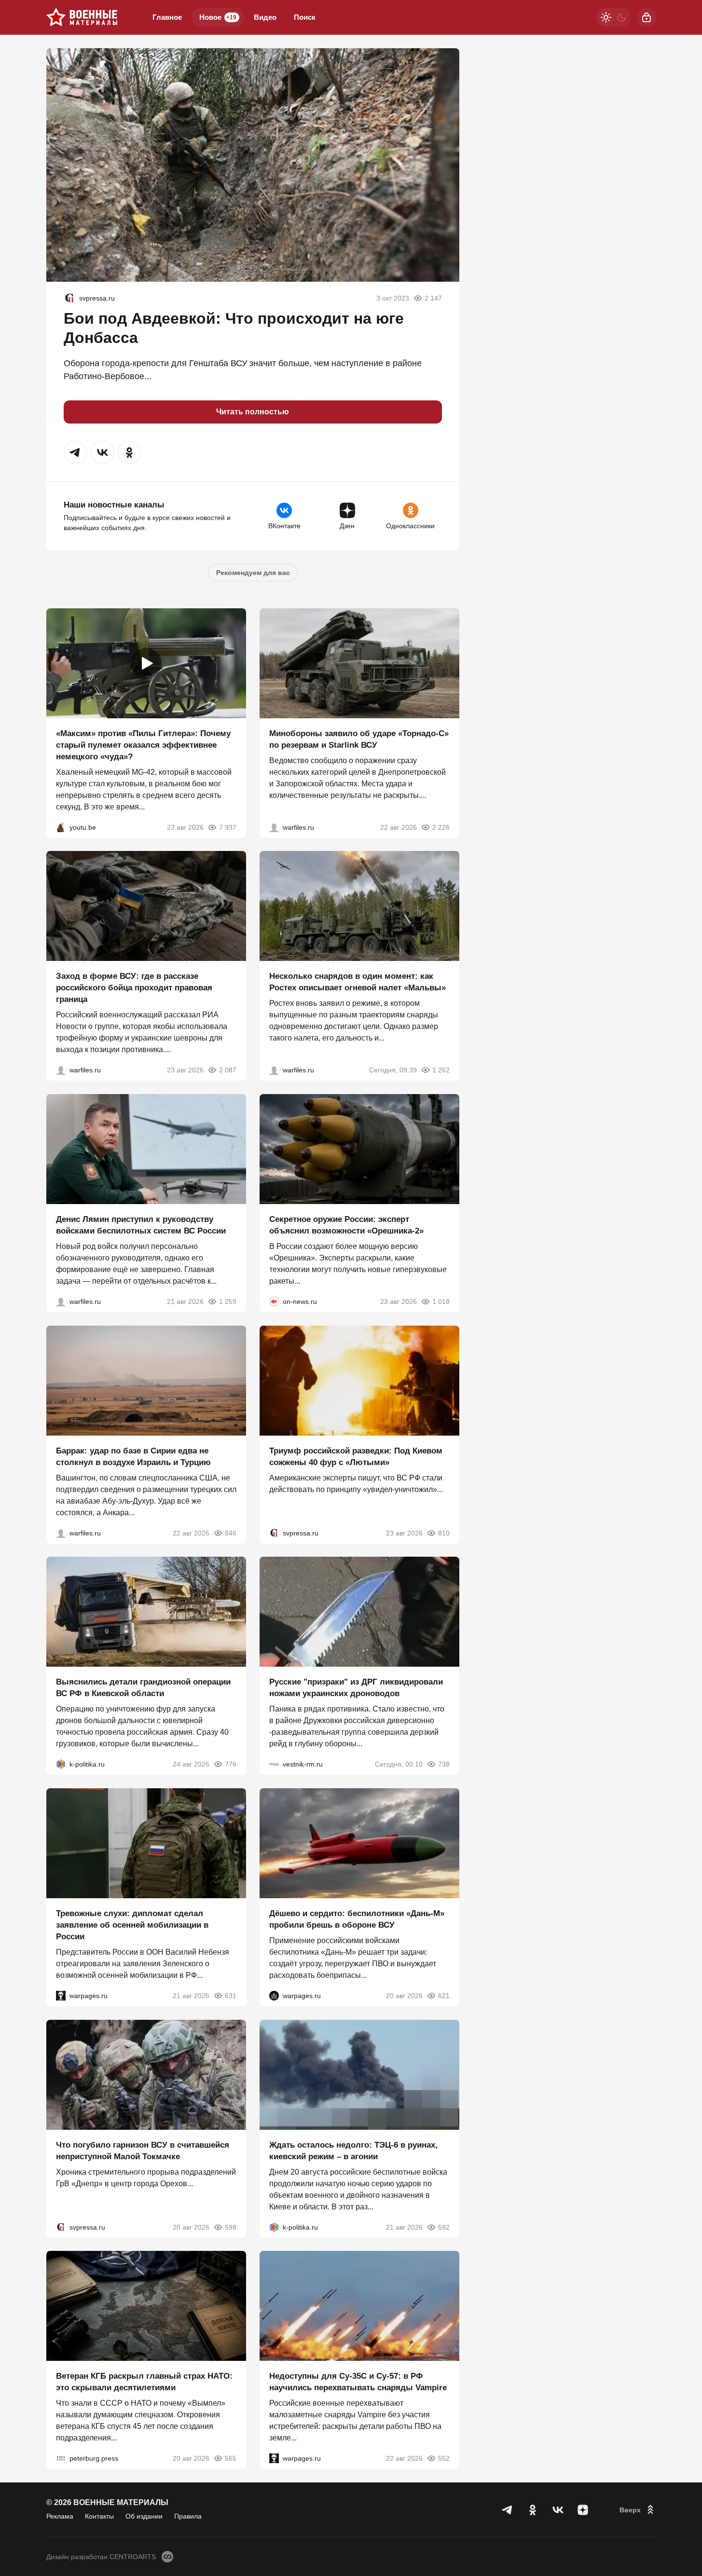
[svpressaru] (69, 298)
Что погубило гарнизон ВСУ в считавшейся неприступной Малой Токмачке (143, 2150)
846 (231, 1533)
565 (231, 2458)
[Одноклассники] (533, 2510)
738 (444, 1764)
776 (231, 1764)
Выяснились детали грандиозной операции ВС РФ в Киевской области (143, 1688)
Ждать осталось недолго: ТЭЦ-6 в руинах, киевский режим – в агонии (353, 2150)
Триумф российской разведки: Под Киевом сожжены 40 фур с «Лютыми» (356, 1456)
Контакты (99, 2516)
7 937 (228, 827)
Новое (218, 17)
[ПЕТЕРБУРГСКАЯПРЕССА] (61, 2458)
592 (444, 2227)
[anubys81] (61, 827)
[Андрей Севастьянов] (274, 1070)
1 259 (228, 1302)
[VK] (558, 2510)
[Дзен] (583, 2510)
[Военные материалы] (82, 17)
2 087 (228, 1070)
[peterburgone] (274, 1996)
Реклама (60, 2516)
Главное (167, 17)
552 (444, 2458)
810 (444, 1533)
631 (231, 1996)
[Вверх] (638, 2510)
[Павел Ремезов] (61, 1070)
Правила (188, 2516)
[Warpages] (61, 1996)
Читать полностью (253, 412)
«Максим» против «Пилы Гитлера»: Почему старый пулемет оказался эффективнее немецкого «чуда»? (143, 745)
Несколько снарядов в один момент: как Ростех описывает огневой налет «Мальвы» (358, 982)
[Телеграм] (508, 2510)
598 (231, 2227)
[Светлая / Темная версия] (614, 17)
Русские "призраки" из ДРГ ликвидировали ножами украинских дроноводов (356, 1688)
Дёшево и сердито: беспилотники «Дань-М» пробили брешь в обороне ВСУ (357, 1919)
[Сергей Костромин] (274, 827)
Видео (265, 17)
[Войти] (647, 17)
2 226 (441, 827)
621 (444, 1996)
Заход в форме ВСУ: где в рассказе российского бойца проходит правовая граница (134, 988)
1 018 (441, 1302)
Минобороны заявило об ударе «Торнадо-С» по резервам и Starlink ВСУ (359, 739)
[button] (75, 452)
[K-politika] (61, 1764)
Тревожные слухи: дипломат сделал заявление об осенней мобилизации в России (132, 1925)
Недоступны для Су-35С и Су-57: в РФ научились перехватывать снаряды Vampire (358, 2382)
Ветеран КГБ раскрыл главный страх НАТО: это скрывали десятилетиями (144, 2382)
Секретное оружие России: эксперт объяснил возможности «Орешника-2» (346, 1225)
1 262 (441, 1070)
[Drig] (274, 1764)
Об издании (144, 2516)
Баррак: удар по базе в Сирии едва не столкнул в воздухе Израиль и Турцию (133, 1456)
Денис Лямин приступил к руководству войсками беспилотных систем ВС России (141, 1225)
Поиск (305, 17)
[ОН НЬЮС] (274, 1302)
